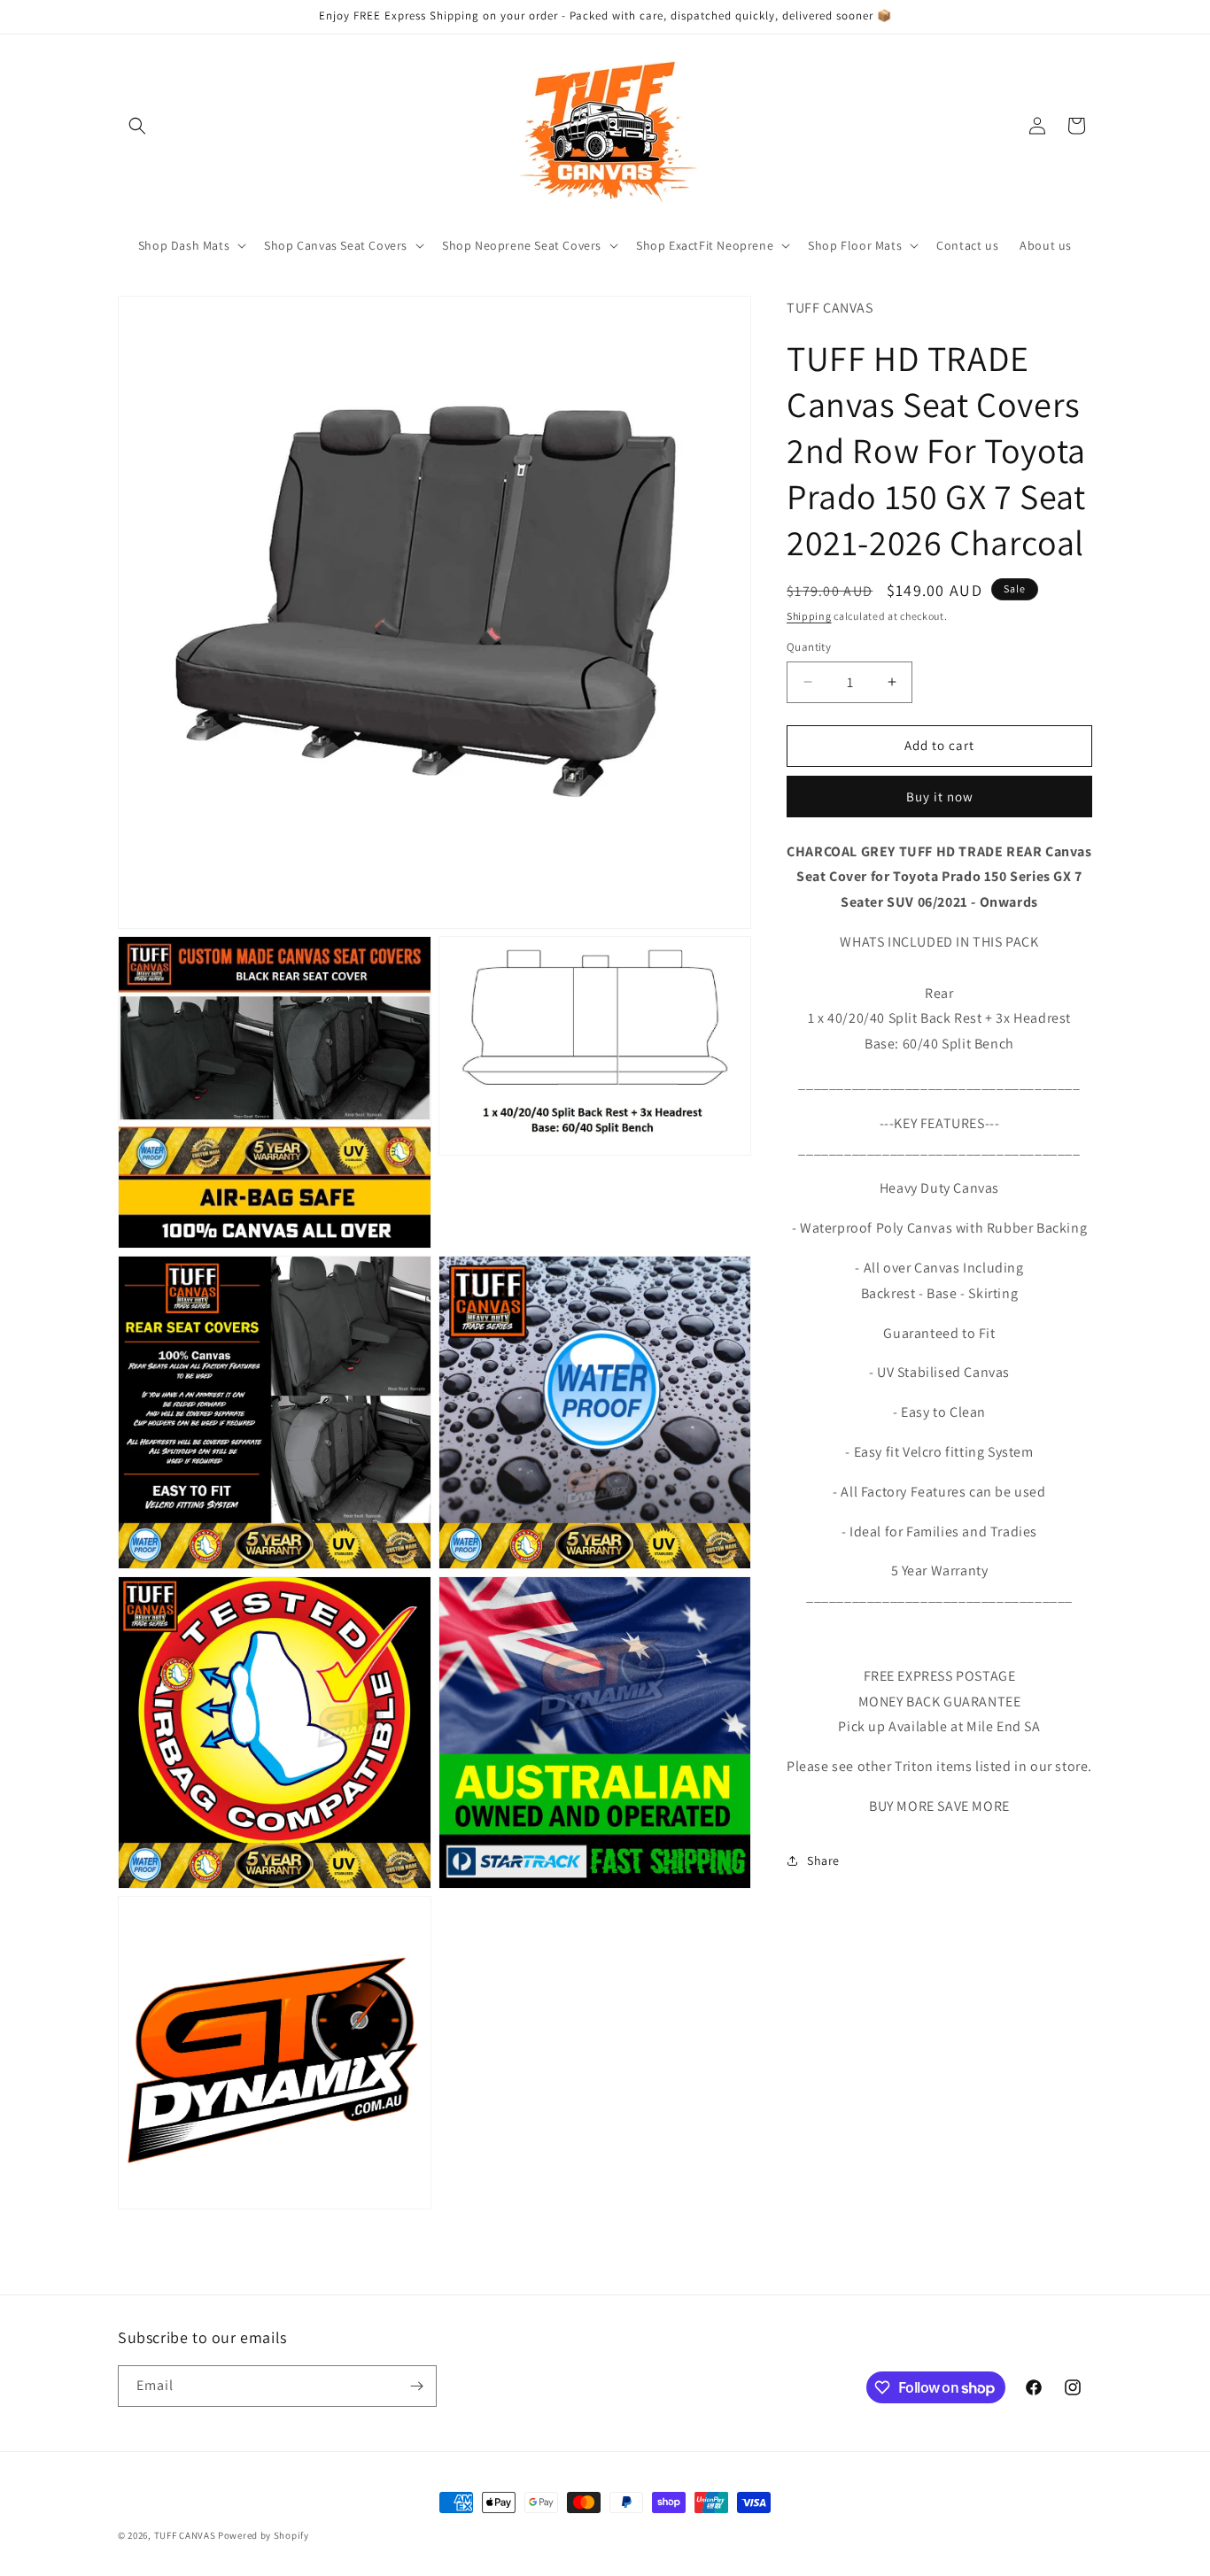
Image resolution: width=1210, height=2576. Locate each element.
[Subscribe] (416, 2386)
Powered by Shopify (264, 2535)
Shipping (809, 615)
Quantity (809, 647)
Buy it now (940, 796)
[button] (137, 126)
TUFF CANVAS (185, 2535)
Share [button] (823, 1860)
